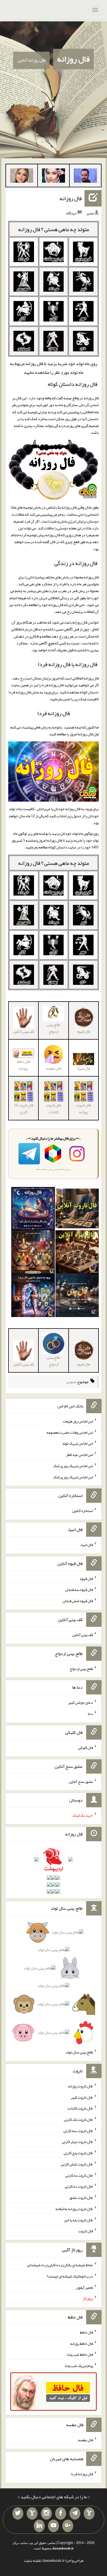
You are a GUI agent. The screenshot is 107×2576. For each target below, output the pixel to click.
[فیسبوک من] (61, 2514)
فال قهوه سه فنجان (79, 1590)
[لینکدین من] (39, 2526)
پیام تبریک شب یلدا (79, 2366)
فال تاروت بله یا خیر (78, 2220)
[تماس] (32, 2514)
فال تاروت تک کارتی (78, 2119)
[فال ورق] (33, 1296)
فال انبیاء (83, 1068)
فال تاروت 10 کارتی (24, 1108)
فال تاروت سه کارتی (78, 2130)
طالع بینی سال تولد (79, 2052)
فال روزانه (73, 59)
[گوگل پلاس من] (68, 2526)
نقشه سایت (32, 2560)
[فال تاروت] (77, 1210)
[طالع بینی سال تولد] (54, 1984)
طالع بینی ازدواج (54, 1028)
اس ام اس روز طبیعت (78, 1421)
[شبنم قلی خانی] (22, 177)
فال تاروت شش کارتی (77, 2164)
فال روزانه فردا (54, 713)
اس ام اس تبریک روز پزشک (73, 1466)
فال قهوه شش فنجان (78, 1601)
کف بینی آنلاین (83, 1635)
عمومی (71, 1382)
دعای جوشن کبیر (81, 1702)
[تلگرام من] (75, 2514)
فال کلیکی (86, 1748)
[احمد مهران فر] (85, 177)
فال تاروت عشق (81, 2198)
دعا (90, 1714)
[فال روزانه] (33, 1210)
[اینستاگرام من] (46, 2514)
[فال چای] (77, 1296)
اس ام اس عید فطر (80, 1455)
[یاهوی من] (89, 2514)
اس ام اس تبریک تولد (78, 1443)
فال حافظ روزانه (24, 1065)
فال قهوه (87, 1578)
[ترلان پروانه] (54, 177)
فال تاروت (86, 2231)
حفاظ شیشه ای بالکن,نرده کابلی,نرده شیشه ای (60, 2265)
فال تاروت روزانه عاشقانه (74, 2209)
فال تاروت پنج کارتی (78, 2153)
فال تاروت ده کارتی (79, 2186)
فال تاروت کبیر (82, 2097)
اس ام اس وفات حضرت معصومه (70, 1432)
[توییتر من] (18, 2514)
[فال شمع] (33, 1253)
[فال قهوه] (77, 1253)
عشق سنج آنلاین (81, 1781)
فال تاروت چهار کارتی (78, 2142)
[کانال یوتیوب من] (54, 2526)
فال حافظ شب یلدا (80, 2354)
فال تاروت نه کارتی (79, 2175)
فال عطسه (85, 2440)
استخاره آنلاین (83, 1511)
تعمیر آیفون (85, 2287)
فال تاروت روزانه (83, 1108)
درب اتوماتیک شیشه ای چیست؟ (70, 2276)
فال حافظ (86, 2332)
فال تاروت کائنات (54, 1108)
